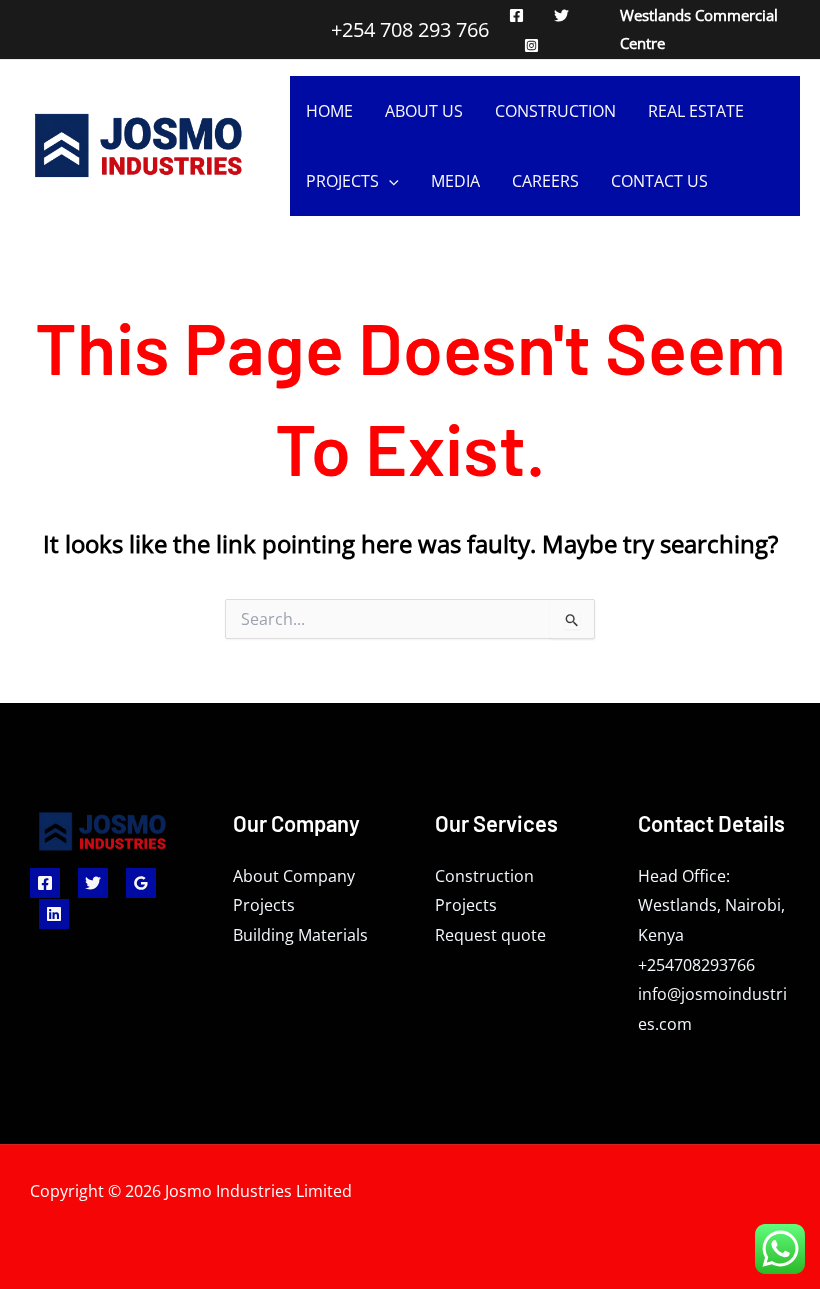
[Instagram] (531, 45)
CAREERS (545, 181)
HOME (329, 111)
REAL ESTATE (696, 111)
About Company (294, 876)
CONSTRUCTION (555, 111)
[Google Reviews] (141, 883)
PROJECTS (342, 181)
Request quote (490, 935)
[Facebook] (516, 15)
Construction (484, 876)
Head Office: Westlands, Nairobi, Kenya (711, 905)
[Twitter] (561, 15)
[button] (389, 181)
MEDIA (455, 181)
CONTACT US (659, 181)
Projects (264, 905)
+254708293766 (696, 965)
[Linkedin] (54, 914)
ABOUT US (424, 111)
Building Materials (300, 935)
